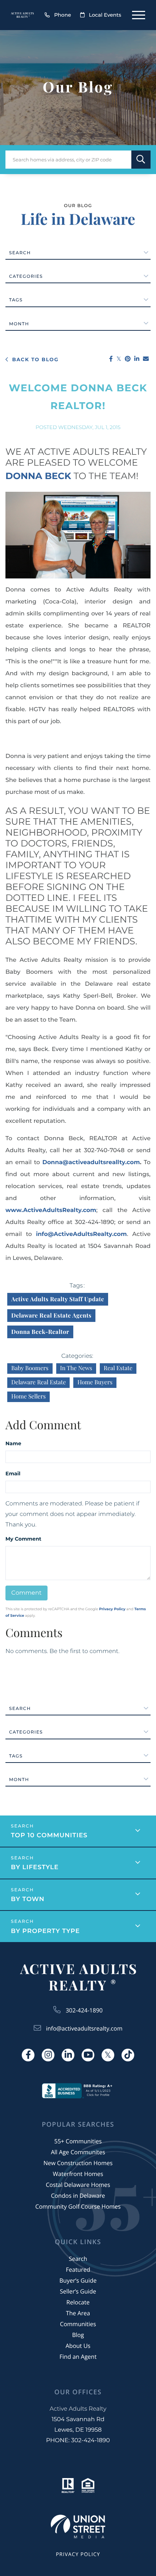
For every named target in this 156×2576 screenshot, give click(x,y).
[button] (141, 160)
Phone (63, 15)
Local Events (105, 15)
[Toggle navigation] (139, 15)
